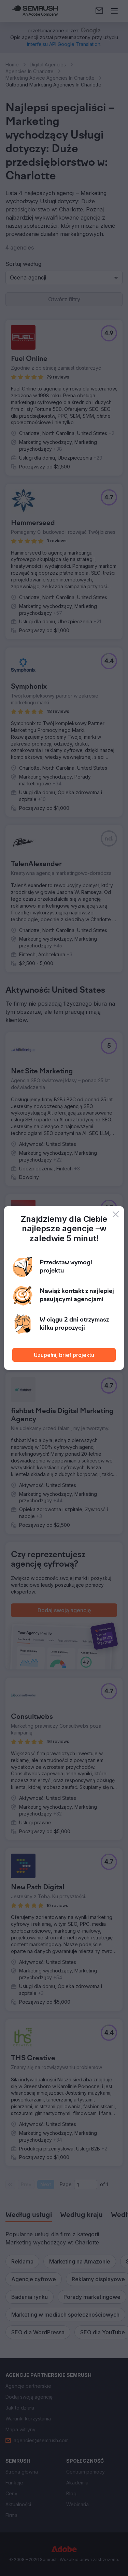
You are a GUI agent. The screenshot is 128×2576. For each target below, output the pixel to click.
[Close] (116, 1214)
